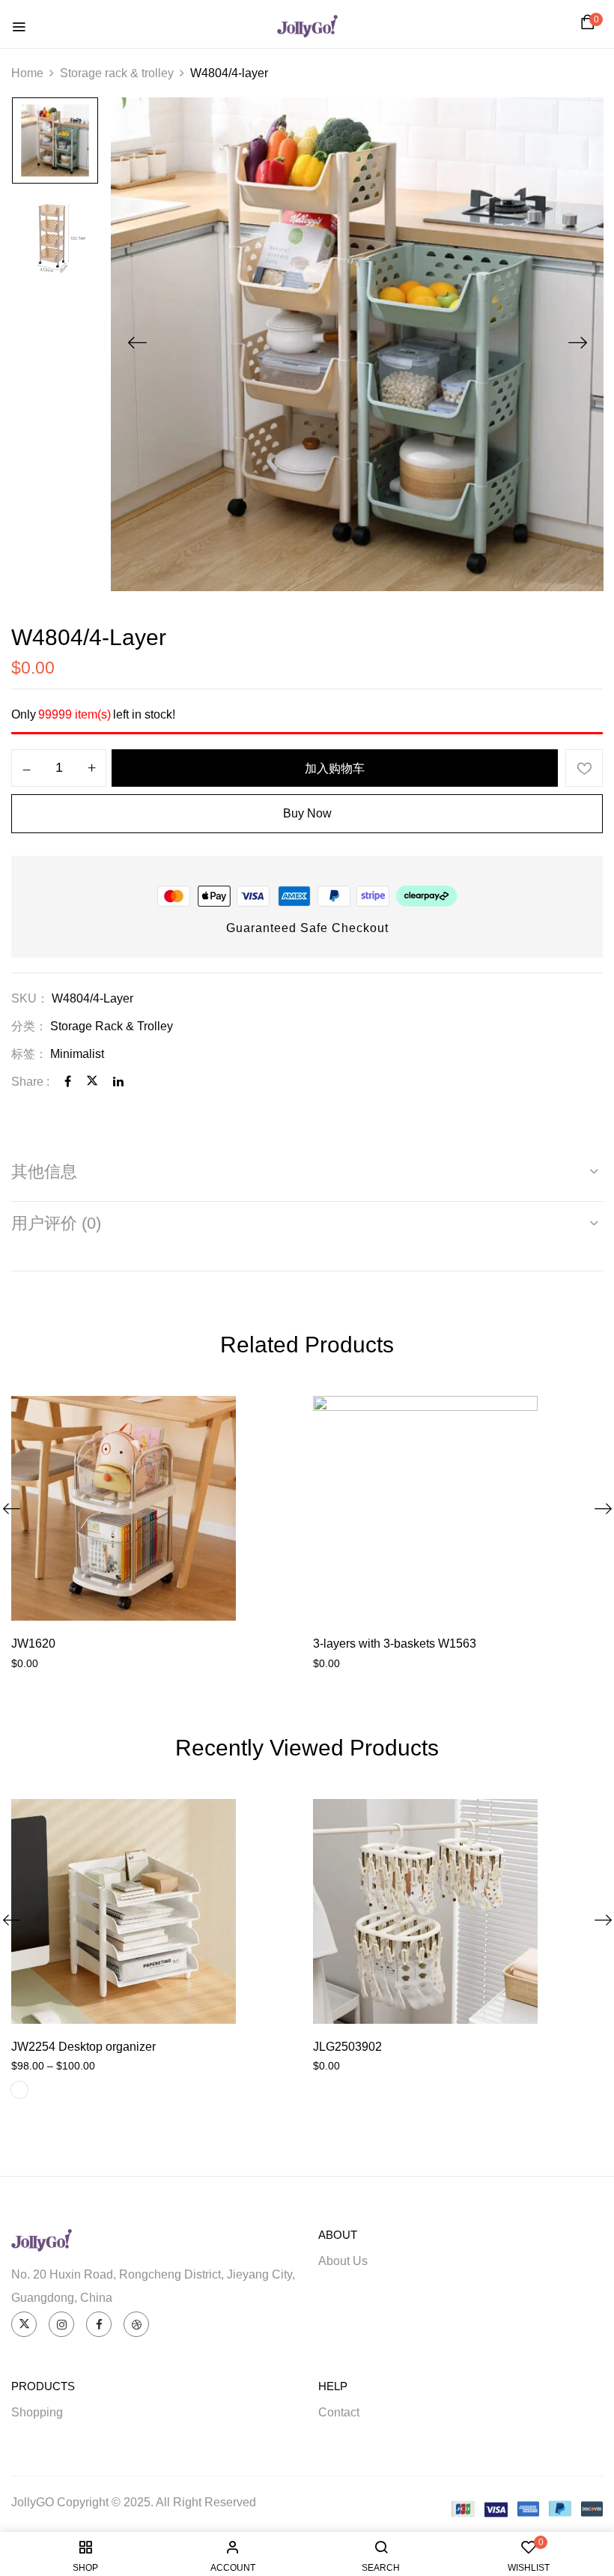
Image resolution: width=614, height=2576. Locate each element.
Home (27, 73)
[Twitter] (92, 1082)
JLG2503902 (347, 2047)
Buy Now (307, 813)
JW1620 (33, 1644)
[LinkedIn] (118, 1082)
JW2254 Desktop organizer (83, 2047)
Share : (30, 1082)
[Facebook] (68, 1082)
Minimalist (77, 1054)
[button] (590, 26)
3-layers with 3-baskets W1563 (395, 1644)
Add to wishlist (584, 768)
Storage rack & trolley (117, 73)
